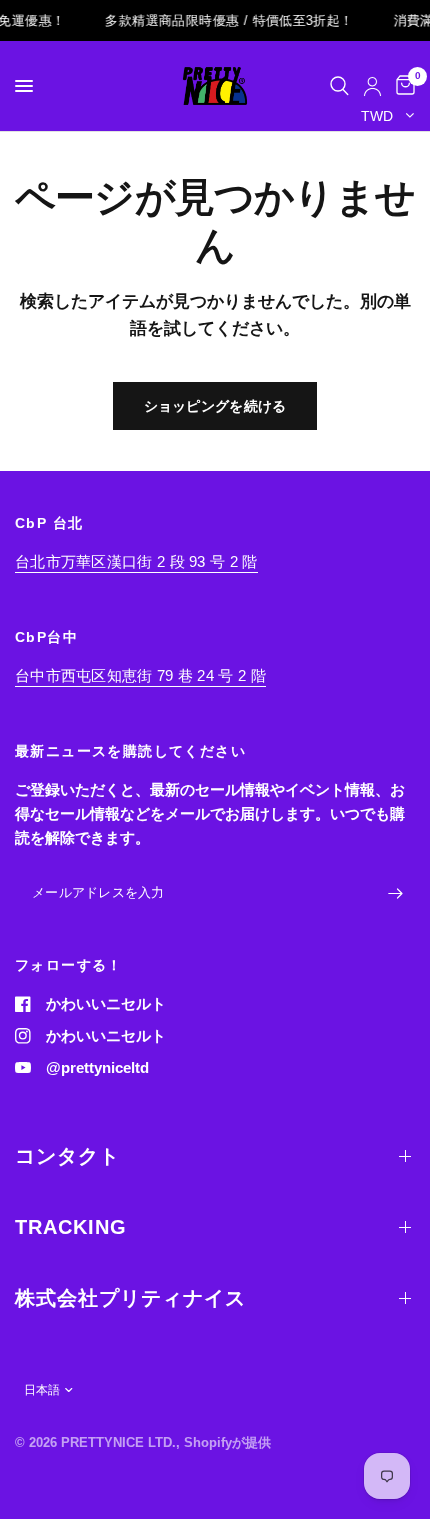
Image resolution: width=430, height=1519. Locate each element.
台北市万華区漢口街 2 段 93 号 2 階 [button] (136, 561)
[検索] (339, 86)
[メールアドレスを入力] (395, 894)
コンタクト (67, 1156)
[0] (402, 86)
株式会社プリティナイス (130, 1298)
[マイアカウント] (372, 86)
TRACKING (71, 1227)
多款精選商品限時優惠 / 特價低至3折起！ (225, 20)
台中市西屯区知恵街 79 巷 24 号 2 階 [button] (140, 675)
